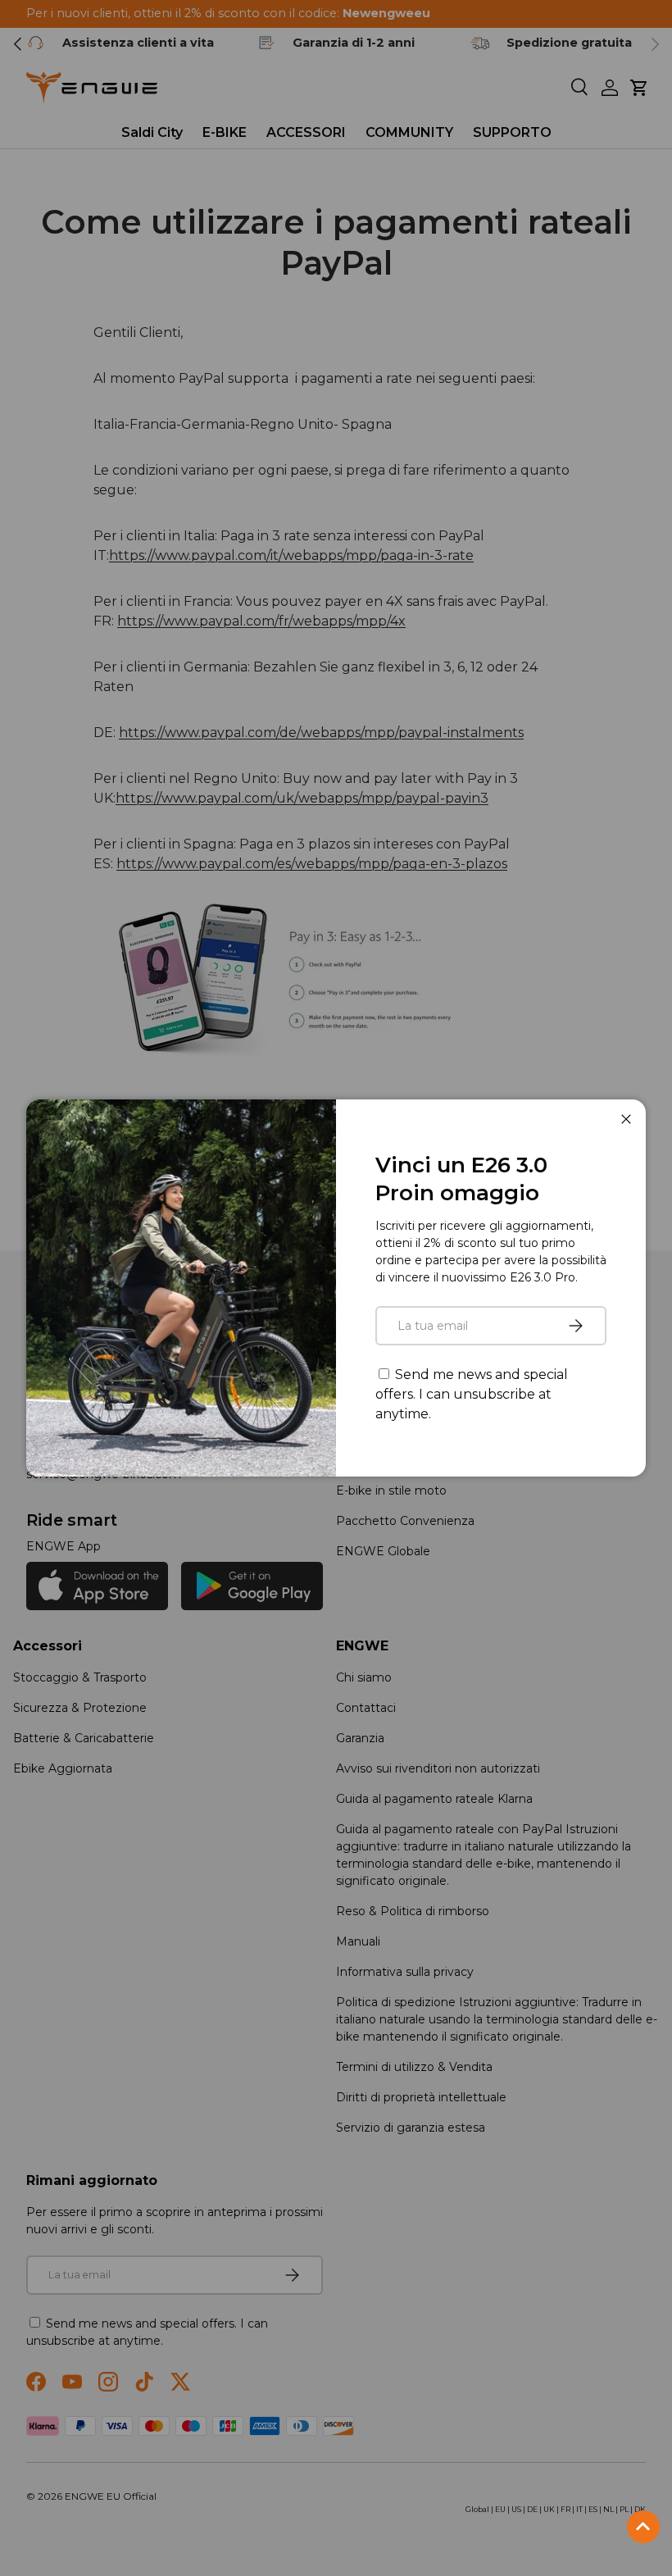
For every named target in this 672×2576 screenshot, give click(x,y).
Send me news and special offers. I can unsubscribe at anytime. (472, 1394)
